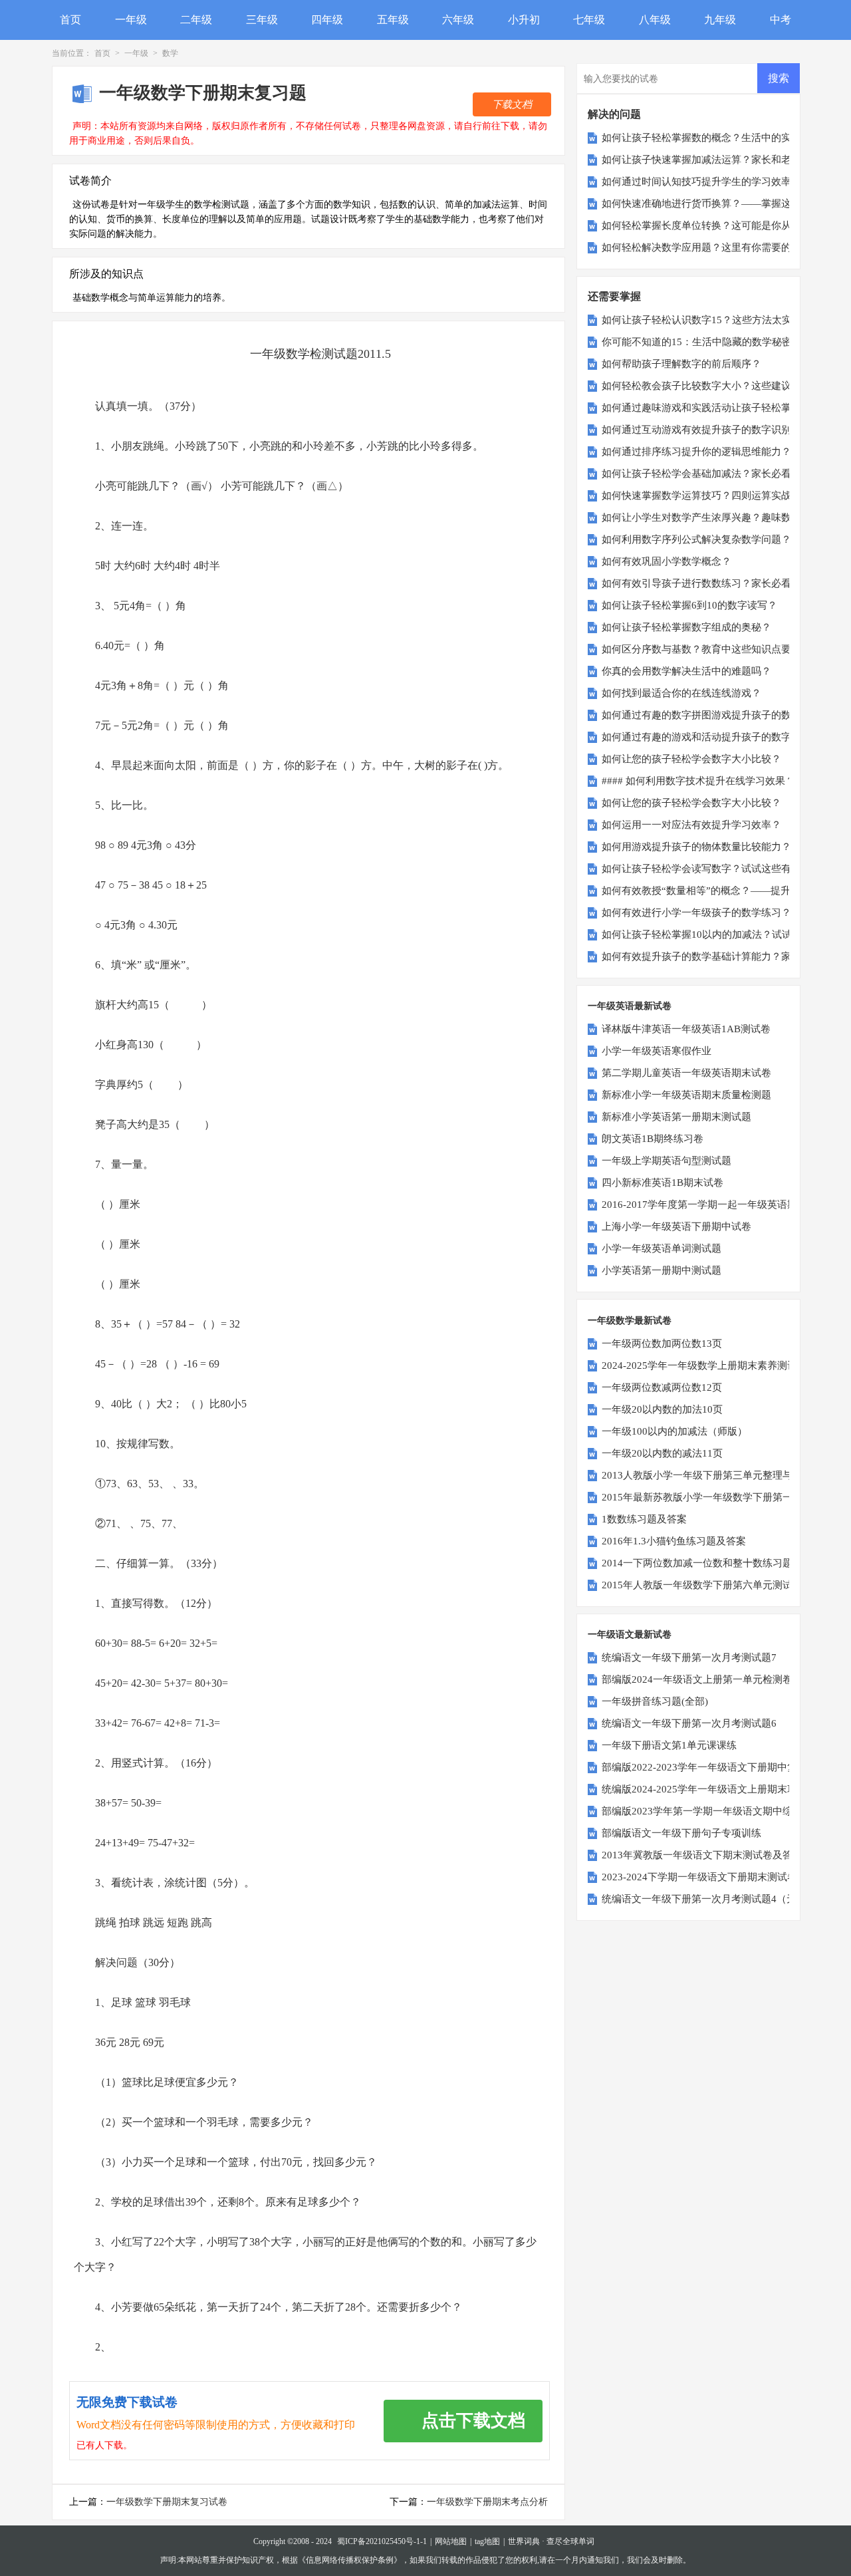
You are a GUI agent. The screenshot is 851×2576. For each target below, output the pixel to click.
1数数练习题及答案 (644, 1519)
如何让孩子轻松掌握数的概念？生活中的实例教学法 (716, 138)
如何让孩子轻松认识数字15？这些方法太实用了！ (712, 320)
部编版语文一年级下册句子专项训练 (681, 1833)
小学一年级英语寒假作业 (657, 1051)
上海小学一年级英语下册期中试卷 (676, 1226)
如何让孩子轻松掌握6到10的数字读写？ (689, 605)
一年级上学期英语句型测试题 (667, 1161)
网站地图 (451, 2541)
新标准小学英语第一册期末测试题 (676, 1117)
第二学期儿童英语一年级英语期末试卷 (686, 1073)
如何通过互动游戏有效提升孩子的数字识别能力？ (711, 430)
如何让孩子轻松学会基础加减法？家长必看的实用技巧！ (726, 474)
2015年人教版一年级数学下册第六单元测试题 (702, 1585)
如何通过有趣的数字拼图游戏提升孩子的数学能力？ (716, 715)
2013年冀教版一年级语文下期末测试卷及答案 (702, 1855)
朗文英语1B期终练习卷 (653, 1139)
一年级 (131, 20)
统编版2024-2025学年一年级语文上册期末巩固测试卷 (719, 1789)
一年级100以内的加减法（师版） (674, 1431)
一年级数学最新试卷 (630, 1321)
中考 (781, 20)
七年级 (589, 20)
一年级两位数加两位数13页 (662, 1344)
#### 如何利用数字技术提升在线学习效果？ (698, 781)
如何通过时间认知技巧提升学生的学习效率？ (701, 182)
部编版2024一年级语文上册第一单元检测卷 (697, 1679)
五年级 (393, 20)
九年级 (720, 20)
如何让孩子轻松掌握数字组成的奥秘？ (686, 627)
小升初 (524, 20)
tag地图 (487, 2541)
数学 (170, 53)
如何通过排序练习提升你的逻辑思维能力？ (696, 452)
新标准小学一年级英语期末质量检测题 (686, 1095)
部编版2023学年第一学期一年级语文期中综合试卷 (712, 1811)
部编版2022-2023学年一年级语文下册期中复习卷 (709, 1767)
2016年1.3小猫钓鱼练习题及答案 (674, 1541)
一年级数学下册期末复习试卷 (167, 2502)
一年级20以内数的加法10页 (662, 1409)
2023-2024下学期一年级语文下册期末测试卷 (699, 1877)
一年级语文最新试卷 (630, 1635)
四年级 (327, 20)
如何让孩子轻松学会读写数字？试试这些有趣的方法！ (721, 869)
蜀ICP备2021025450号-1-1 (382, 2541)
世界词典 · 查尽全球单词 (551, 2541)
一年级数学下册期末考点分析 (487, 2502)
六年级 (458, 20)
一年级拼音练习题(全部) (655, 1701)
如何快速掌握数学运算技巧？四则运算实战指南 (706, 496)
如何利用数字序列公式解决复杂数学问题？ (696, 539)
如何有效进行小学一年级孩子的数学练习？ (696, 913)
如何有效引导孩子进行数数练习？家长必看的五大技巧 (721, 583)
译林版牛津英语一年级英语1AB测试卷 (686, 1029)
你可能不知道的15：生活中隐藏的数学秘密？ (702, 342)
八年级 (655, 20)
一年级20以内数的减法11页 (662, 1453)
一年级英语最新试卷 (630, 1006)
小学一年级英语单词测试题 (662, 1248)
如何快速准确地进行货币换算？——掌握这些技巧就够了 (726, 204)
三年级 (262, 20)
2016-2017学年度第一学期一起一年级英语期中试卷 (714, 1205)
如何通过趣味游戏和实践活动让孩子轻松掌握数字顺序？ (726, 408)
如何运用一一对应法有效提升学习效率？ (691, 825)
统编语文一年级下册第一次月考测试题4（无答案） (714, 1899)
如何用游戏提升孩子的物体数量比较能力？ (696, 847)
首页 (70, 20)
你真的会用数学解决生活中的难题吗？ (686, 671)
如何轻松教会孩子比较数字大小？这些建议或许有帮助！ (726, 386)
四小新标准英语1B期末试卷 (663, 1183)
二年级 (196, 20)
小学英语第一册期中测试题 (662, 1270)
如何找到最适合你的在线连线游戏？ (681, 693)
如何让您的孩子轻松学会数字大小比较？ (691, 759)
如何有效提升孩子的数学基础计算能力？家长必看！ (716, 956)
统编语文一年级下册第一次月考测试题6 (689, 1723)
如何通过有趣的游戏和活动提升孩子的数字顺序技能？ (721, 737)
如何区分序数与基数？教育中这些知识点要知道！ (711, 649)
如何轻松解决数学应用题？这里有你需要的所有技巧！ (721, 247)
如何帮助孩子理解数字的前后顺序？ (681, 364)
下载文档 (512, 104)
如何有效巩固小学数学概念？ (667, 561)
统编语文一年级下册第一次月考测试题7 (689, 1657)
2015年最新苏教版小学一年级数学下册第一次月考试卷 (722, 1497)
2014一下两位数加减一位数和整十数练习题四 (702, 1563)
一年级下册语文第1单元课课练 (669, 1745)
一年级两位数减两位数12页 (662, 1387)
